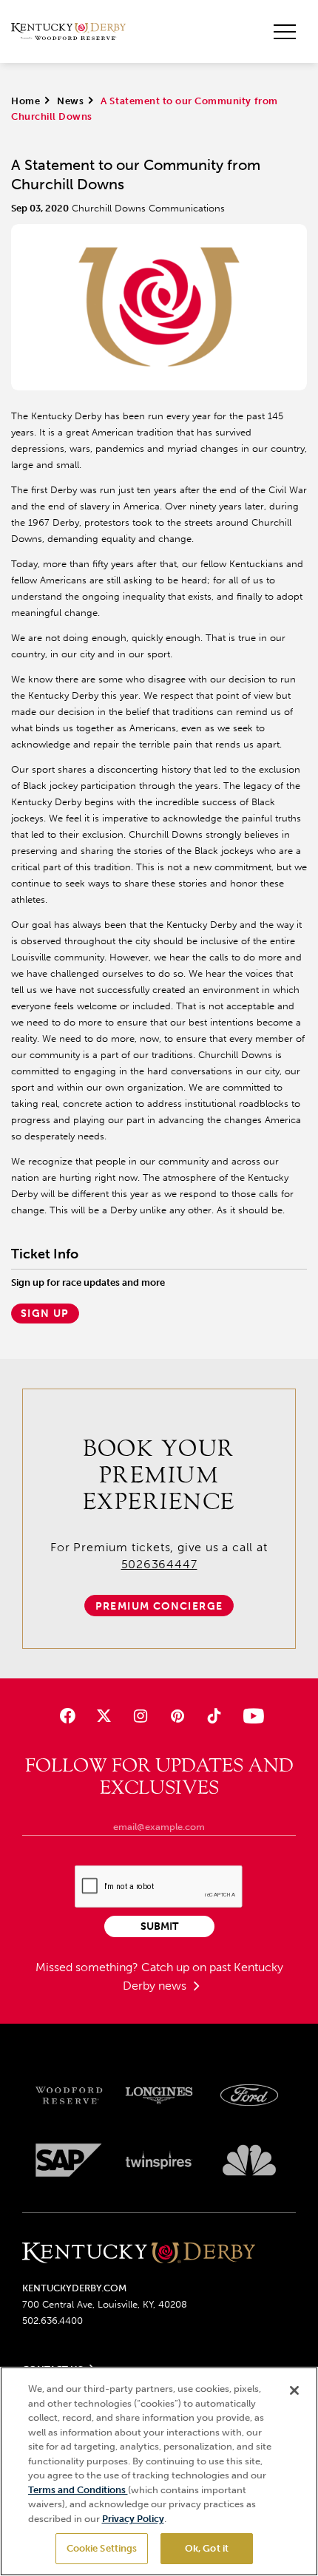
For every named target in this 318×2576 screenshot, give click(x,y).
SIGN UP (45, 1314)
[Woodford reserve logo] (69, 2096)
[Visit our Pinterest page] (177, 1716)
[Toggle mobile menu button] (285, 32)
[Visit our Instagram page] (141, 1716)
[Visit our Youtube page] (250, 1716)
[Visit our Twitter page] (104, 1716)
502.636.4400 (53, 2321)
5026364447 (159, 1564)
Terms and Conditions (78, 2490)
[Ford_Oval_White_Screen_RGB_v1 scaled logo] (249, 2095)
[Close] (294, 2390)
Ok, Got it (207, 2548)
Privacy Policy (133, 2519)
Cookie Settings (102, 2548)
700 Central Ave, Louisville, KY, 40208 (105, 2304)
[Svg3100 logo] (249, 2160)
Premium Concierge (159, 1606)
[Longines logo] (159, 2096)
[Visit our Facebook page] (68, 1716)
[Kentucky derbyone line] (139, 2254)
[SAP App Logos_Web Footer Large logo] (69, 2160)
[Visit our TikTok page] (213, 1716)
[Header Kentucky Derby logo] (68, 32)
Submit (159, 1926)
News (70, 101)
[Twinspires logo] (159, 2160)
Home (26, 101)
